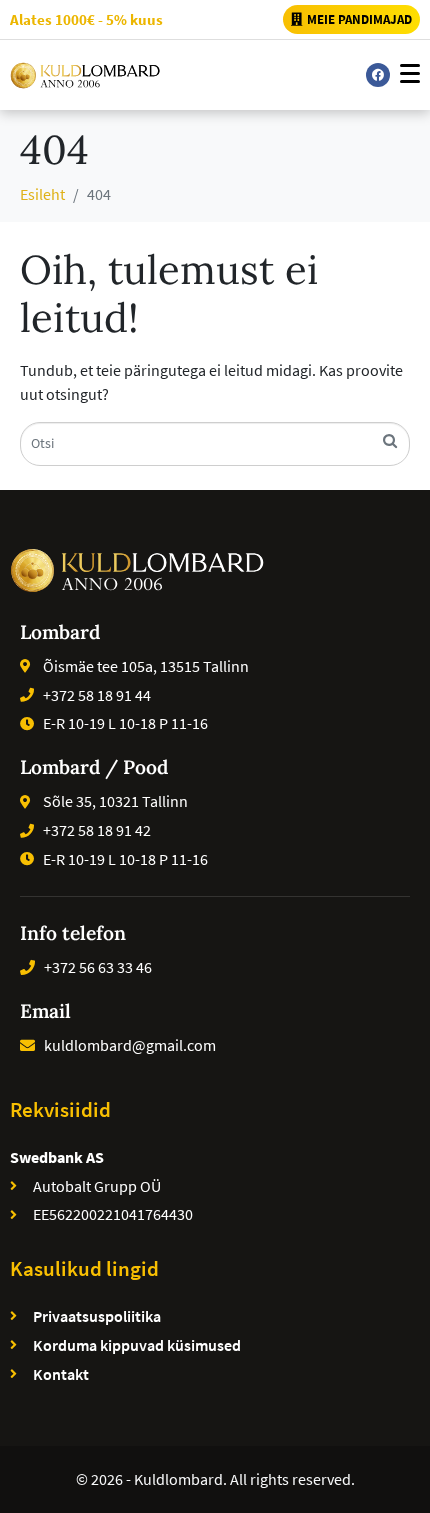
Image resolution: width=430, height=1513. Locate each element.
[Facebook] (378, 75)
